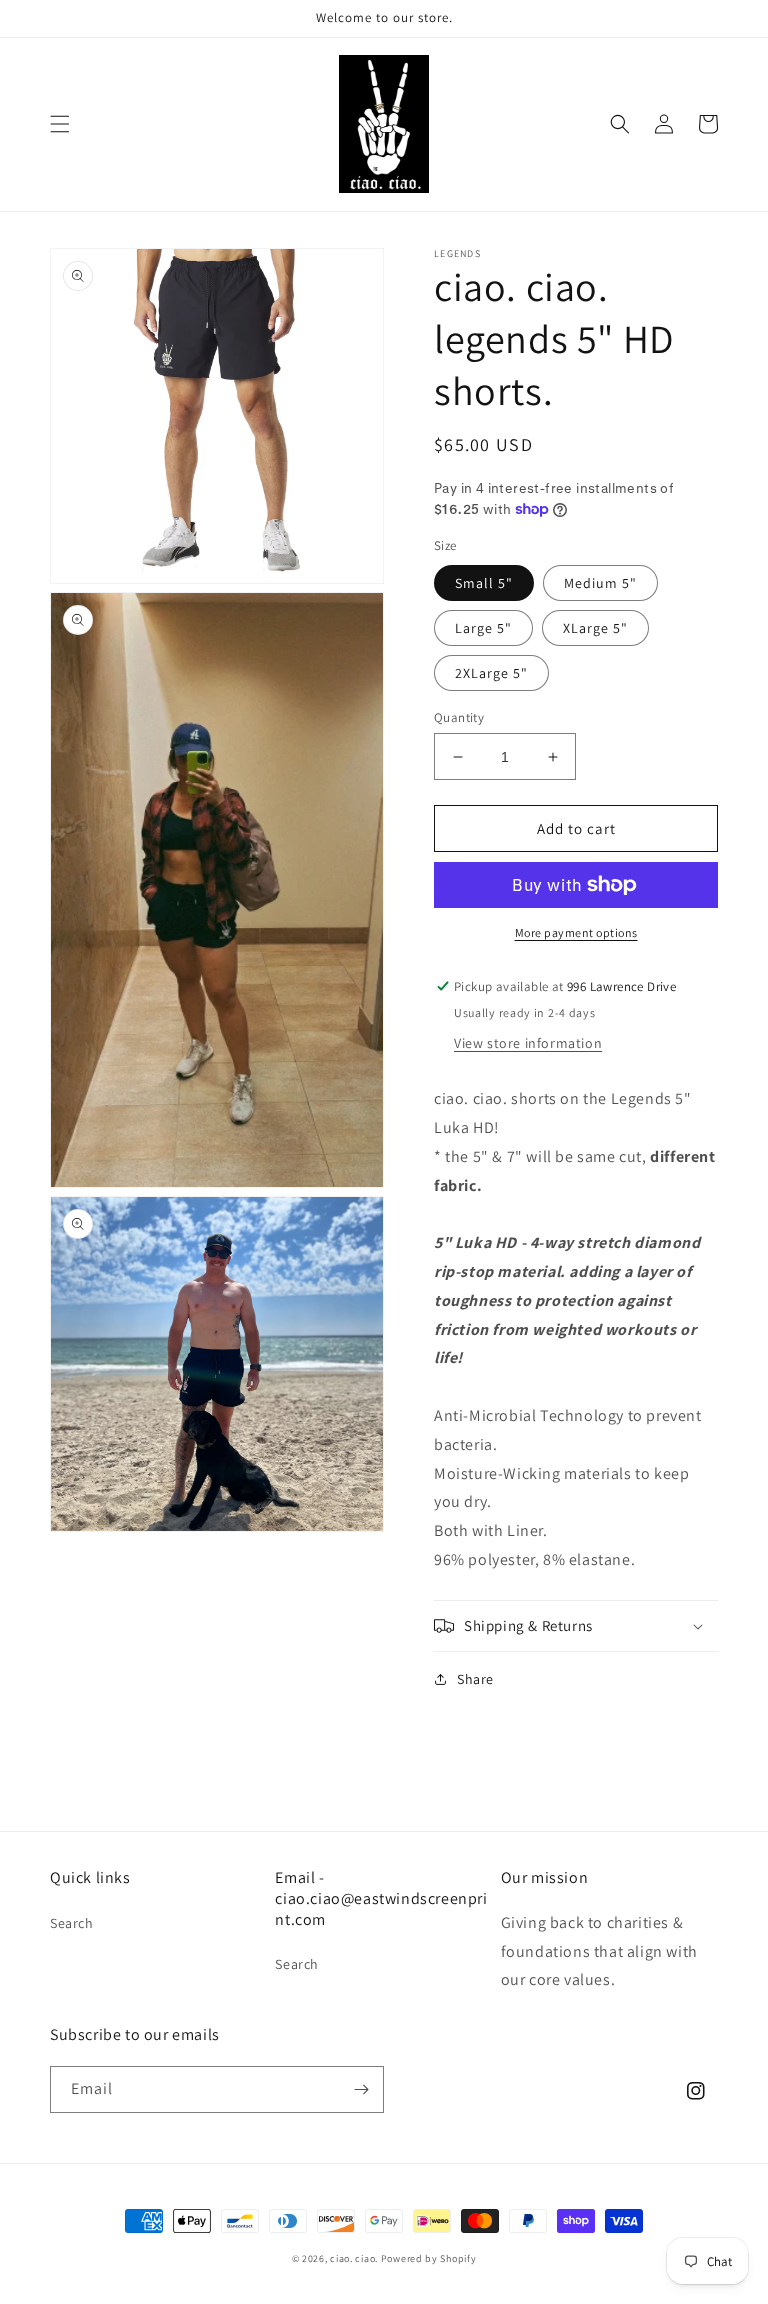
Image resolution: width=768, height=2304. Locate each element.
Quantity (459, 717)
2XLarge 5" (491, 673)
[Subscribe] (361, 2089)
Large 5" (483, 628)
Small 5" (484, 583)
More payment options (576, 932)
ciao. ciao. (355, 2258)
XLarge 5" (595, 628)
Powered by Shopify (429, 2258)
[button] (60, 124)
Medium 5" (600, 583)
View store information (528, 1043)
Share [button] (475, 1679)
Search (72, 1923)
